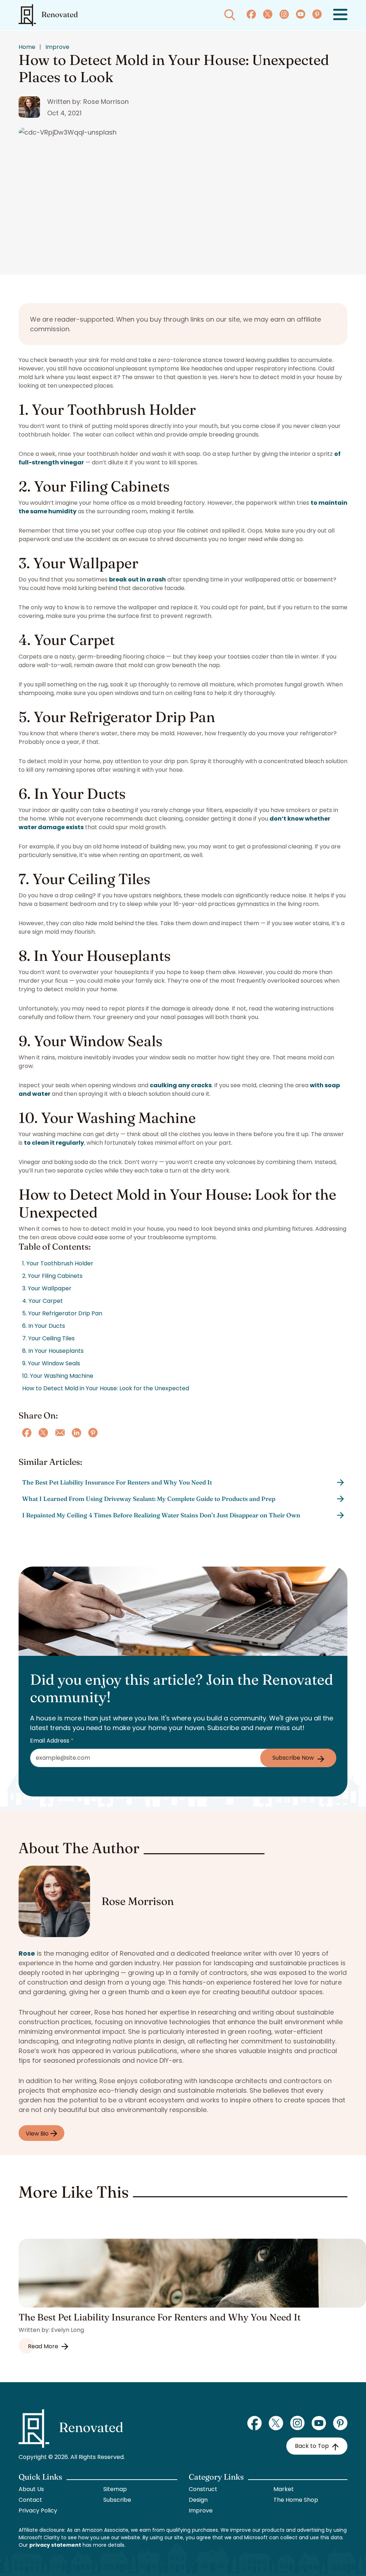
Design (198, 2500)
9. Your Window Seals (51, 1363)
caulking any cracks (181, 1085)
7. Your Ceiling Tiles (48, 1338)
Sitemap (115, 2489)
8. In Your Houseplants (53, 1351)
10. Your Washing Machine (58, 1376)
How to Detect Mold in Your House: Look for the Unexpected (106, 1388)
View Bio (38, 2134)
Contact (30, 2500)
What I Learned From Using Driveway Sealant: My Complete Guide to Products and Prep (149, 1499)
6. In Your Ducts (44, 1326)
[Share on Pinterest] (93, 1433)
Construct (203, 2489)
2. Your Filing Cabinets (52, 1276)
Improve (57, 47)
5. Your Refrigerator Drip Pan (62, 1313)
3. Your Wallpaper (47, 1288)
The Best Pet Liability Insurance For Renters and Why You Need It (117, 1482)
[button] (340, 15)
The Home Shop (296, 2500)
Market (284, 2489)
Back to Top (312, 2446)
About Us (31, 2489)
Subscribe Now (293, 1758)
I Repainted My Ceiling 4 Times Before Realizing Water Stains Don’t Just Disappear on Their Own (161, 1515)
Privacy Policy (38, 2511)
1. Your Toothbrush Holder (58, 1263)
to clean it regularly (54, 1143)
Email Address (52, 1741)
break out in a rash (137, 579)
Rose (27, 1953)
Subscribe (117, 2500)
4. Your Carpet (43, 1301)
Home (27, 47)
